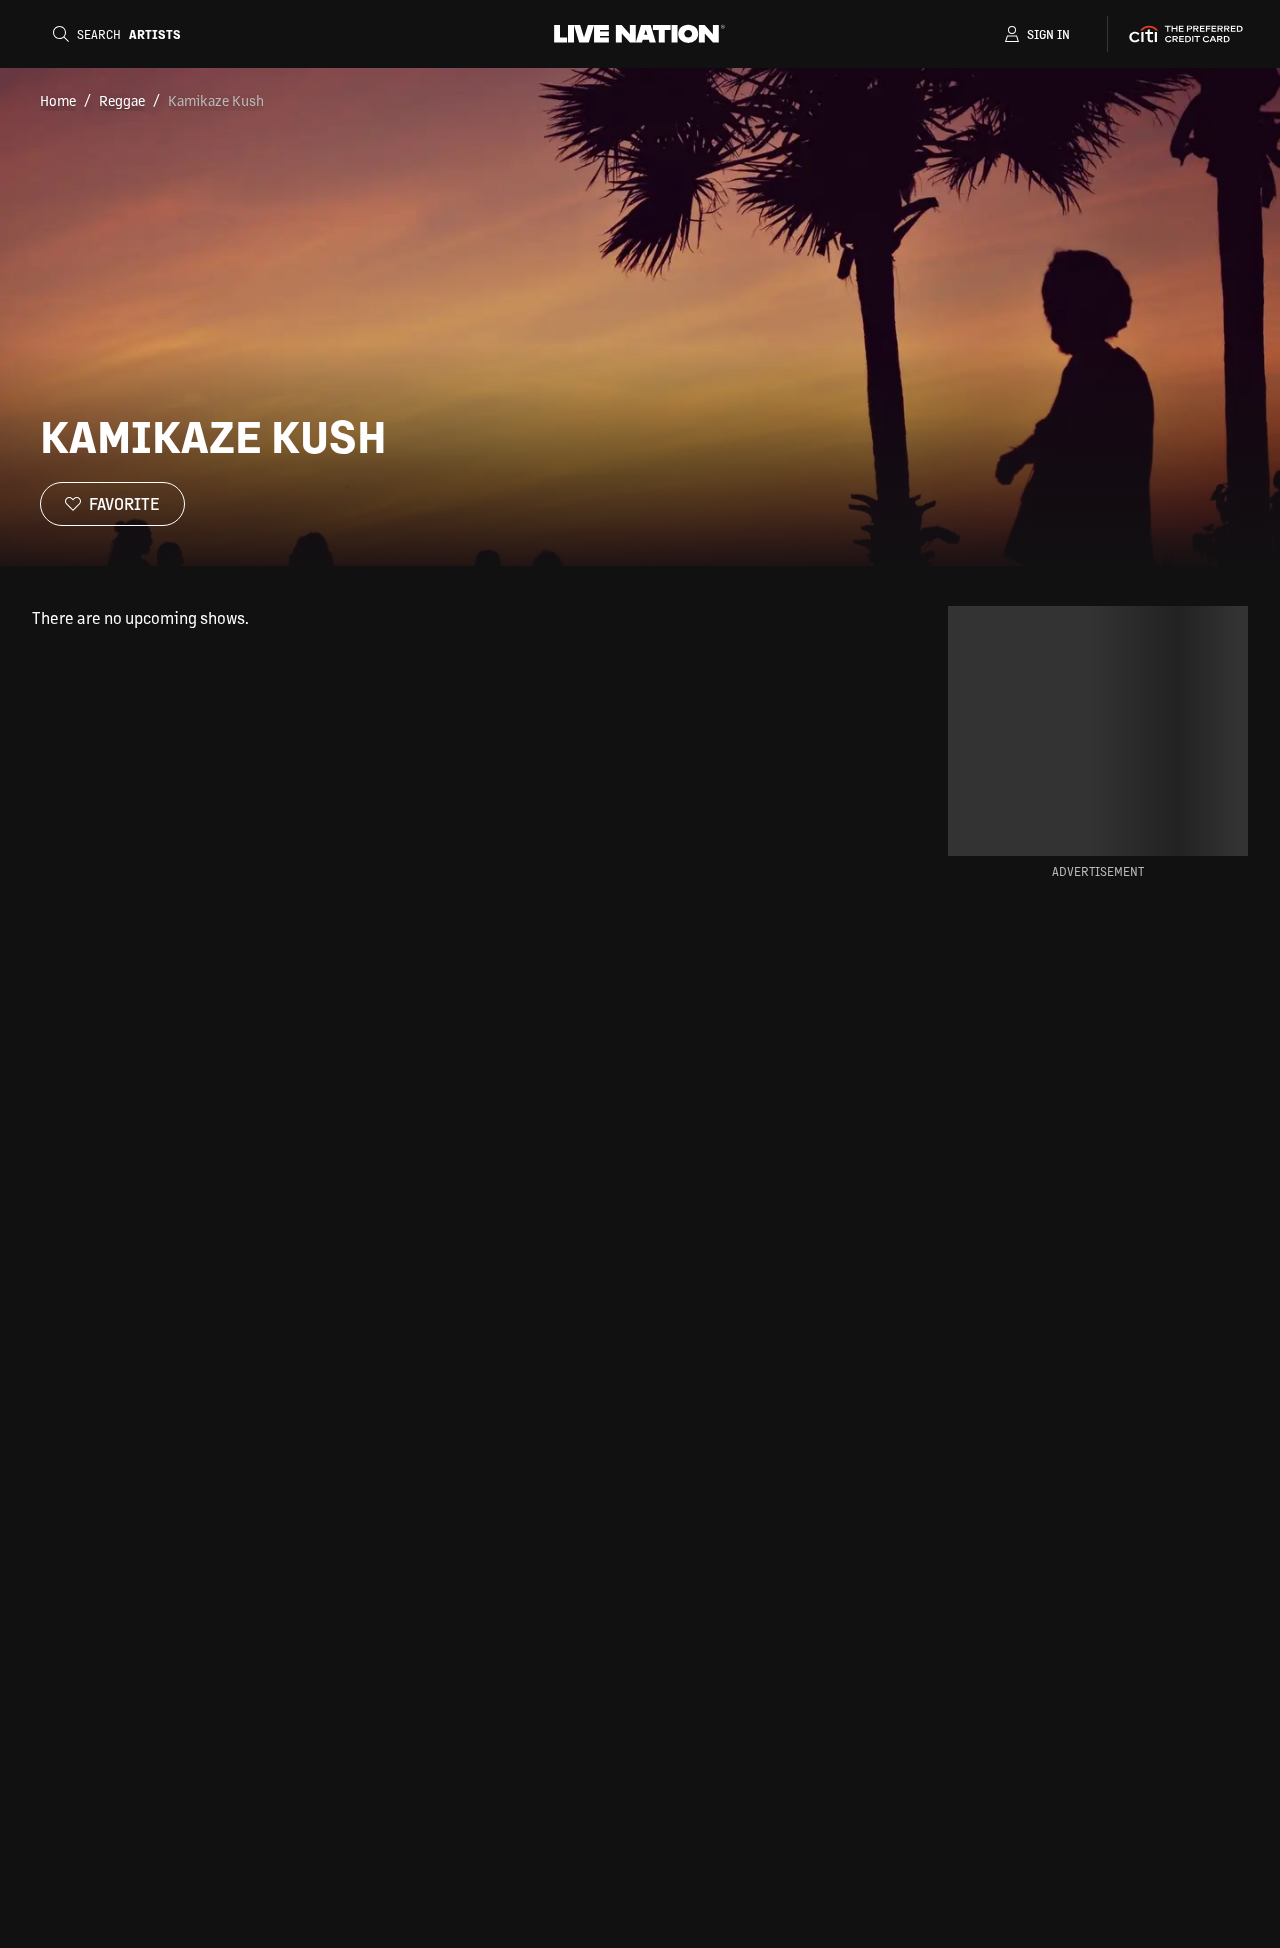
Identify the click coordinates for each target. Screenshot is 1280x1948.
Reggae (122, 100)
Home (58, 100)
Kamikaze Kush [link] (216, 100)
